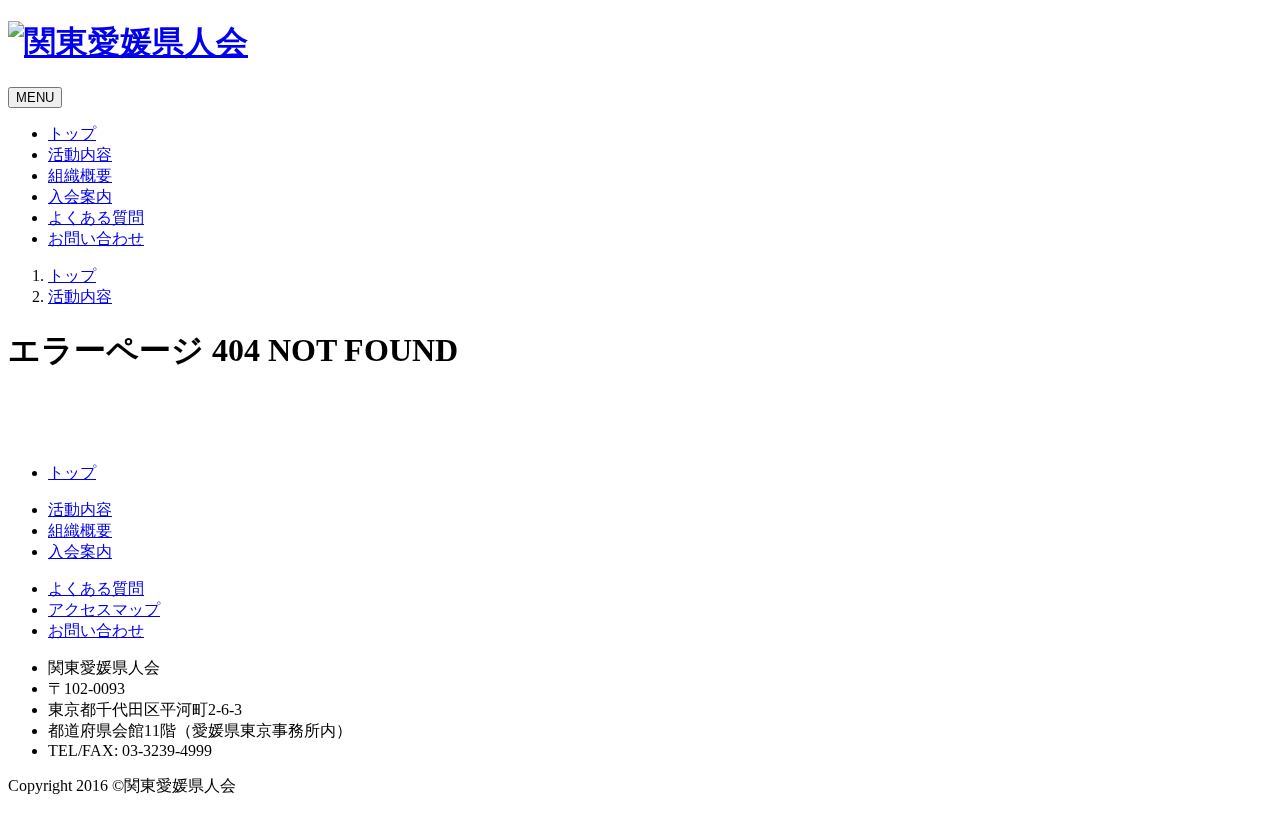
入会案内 (80, 196)
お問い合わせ (96, 238)
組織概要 (80, 175)
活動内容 (80, 154)
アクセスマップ (104, 609)
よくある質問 (96, 217)
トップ (72, 133)
